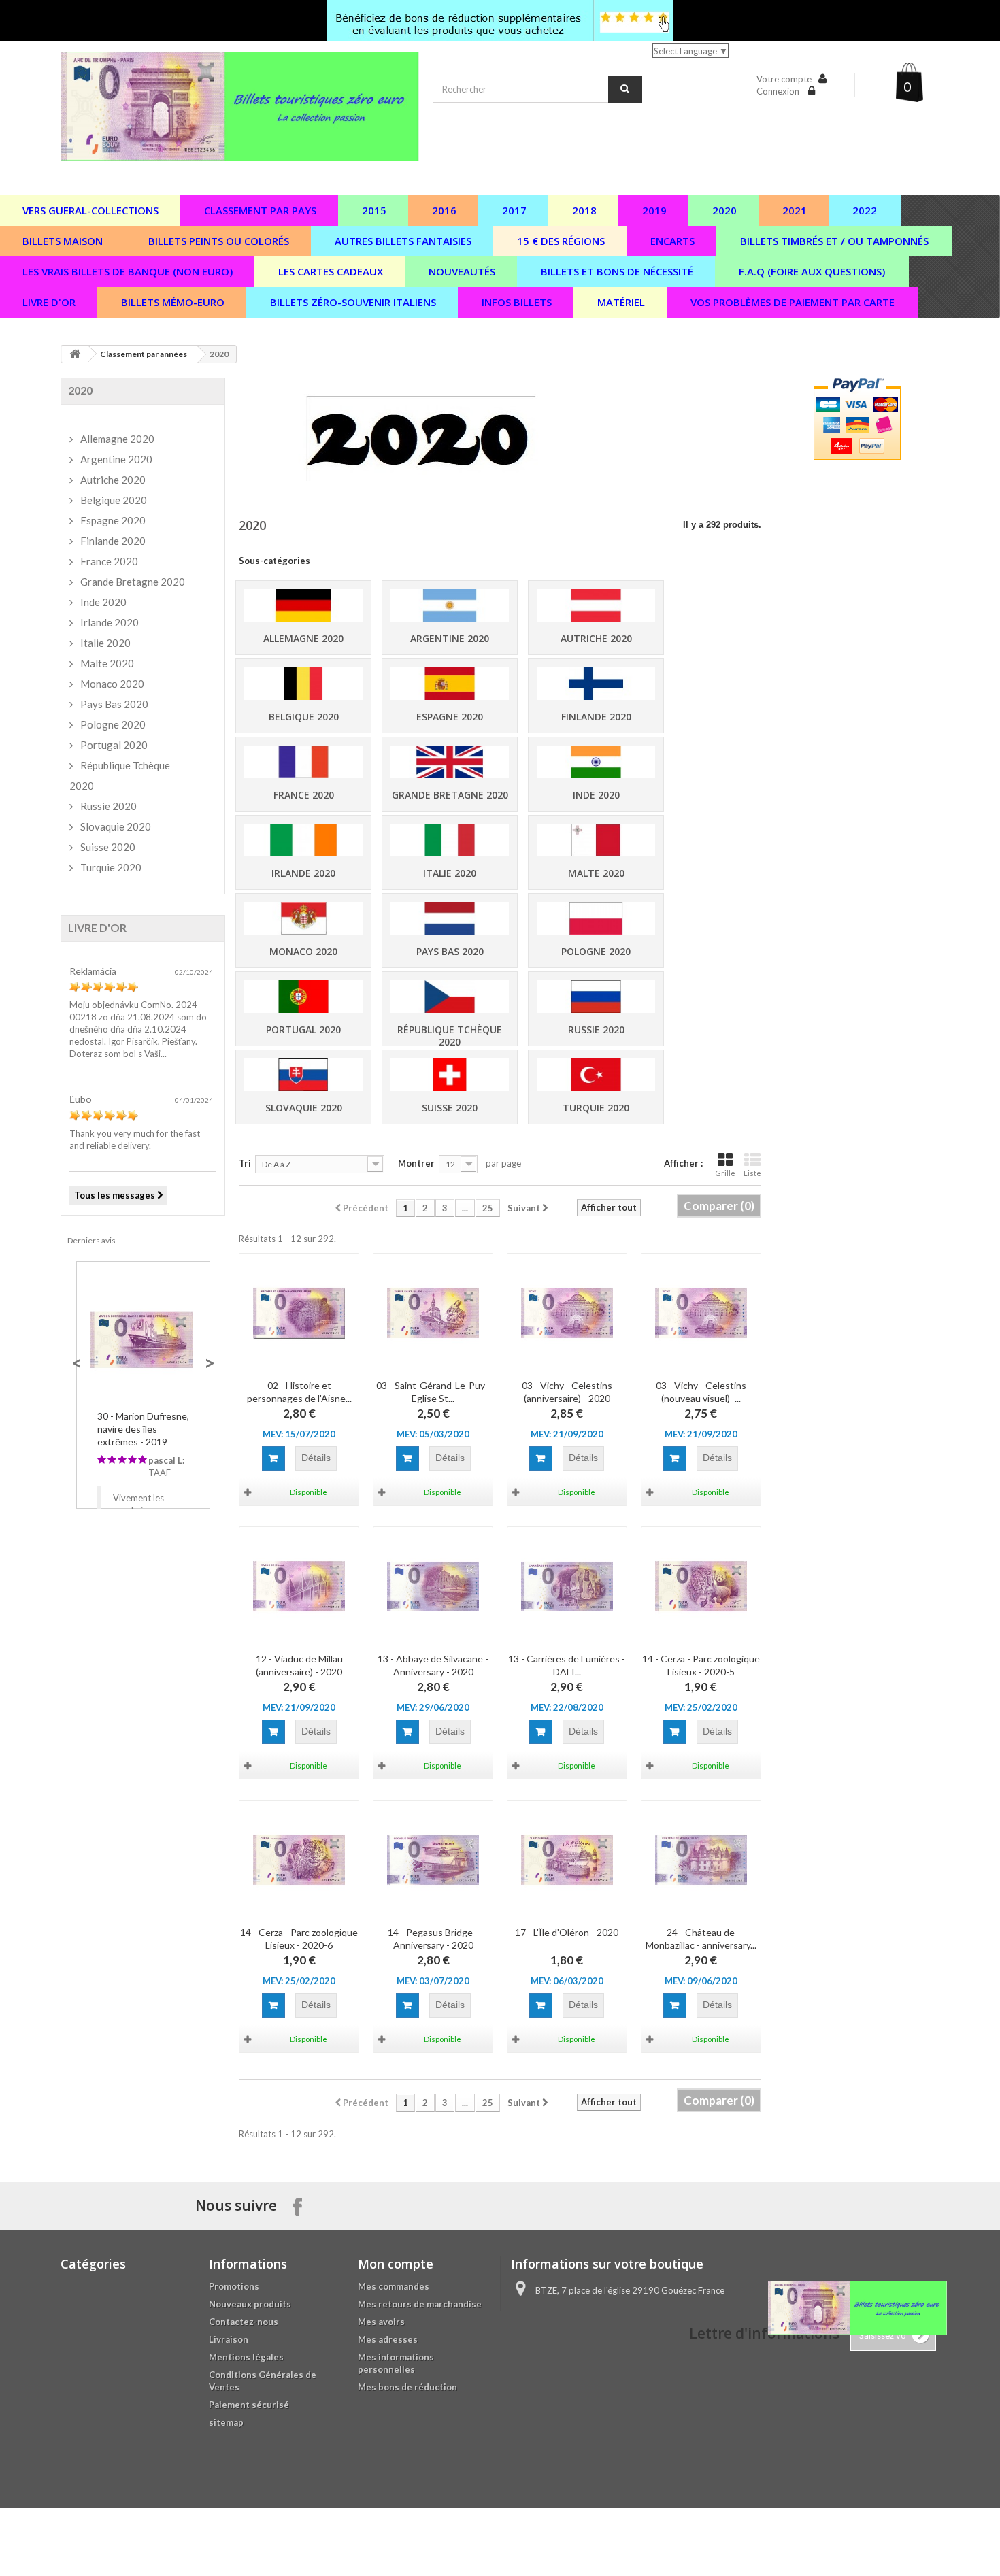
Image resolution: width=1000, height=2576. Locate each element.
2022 (865, 210)
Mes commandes (394, 2286)
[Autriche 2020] (596, 606)
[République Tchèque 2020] (450, 997)
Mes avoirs (381, 2322)
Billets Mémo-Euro (173, 302)
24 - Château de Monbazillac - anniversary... (701, 1939)
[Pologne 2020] (596, 919)
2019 (654, 210)
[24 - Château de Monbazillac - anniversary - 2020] (701, 1860)
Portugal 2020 (303, 1030)
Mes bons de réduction (407, 2387)
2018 (584, 210)
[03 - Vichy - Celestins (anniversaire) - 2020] (567, 1313)
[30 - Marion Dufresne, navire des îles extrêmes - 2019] (143, 1338)
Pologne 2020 (596, 951)
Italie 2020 (450, 873)
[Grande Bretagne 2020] (450, 762)
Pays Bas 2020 (450, 951)
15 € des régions (561, 241)
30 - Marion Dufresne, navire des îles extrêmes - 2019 (143, 1429)
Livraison (229, 2339)
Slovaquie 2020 (304, 1108)
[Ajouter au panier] (273, 1458)
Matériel (621, 302)
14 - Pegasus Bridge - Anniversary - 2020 (433, 1939)
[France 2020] (303, 762)
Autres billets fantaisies (403, 241)
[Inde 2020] (596, 762)
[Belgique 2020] (303, 684)
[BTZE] (240, 106)
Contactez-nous (244, 2322)
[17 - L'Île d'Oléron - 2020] (567, 1860)
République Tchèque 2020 (450, 1036)
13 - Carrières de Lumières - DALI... (567, 1665)
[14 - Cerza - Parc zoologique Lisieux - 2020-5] (701, 1587)
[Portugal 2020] (303, 997)
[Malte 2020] (596, 840)
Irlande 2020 (303, 873)
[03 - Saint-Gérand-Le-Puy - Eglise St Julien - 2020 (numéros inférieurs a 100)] (433, 1313)
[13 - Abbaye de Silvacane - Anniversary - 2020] (433, 1587)
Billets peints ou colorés (219, 241)
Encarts (672, 241)
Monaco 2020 (303, 951)
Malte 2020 (596, 873)
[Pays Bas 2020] (450, 919)
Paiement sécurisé (249, 2405)
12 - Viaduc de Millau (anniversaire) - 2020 (299, 1665)
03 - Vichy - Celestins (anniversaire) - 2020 (567, 1392)
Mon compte (396, 2264)
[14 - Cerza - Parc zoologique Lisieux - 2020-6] (299, 1860)
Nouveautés (462, 271)
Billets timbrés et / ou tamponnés (834, 241)
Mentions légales (246, 2357)
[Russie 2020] (596, 997)
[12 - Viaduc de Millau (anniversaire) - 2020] (299, 1587)
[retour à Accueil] (75, 354)
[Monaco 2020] (303, 919)
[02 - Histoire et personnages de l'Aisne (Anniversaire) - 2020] (299, 1313)
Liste (752, 1173)
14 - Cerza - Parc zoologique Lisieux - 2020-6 (299, 1939)
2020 (724, 210)
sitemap (226, 2422)
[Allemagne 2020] (303, 606)
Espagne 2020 (450, 717)
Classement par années (144, 354)
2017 (514, 210)
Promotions (234, 2286)
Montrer (416, 1163)
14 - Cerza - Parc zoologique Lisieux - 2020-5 (701, 1665)
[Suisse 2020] (450, 1075)
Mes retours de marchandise (420, 2304)
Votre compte (784, 79)
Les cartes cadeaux (331, 271)
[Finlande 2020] (596, 684)
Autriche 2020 (596, 638)
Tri (245, 1163)
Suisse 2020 (450, 1108)
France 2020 (304, 795)
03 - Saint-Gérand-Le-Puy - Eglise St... (433, 1392)
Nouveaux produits (250, 2304)
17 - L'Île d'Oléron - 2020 (567, 1932)
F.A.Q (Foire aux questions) (812, 271)
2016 (444, 210)
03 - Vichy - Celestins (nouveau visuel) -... (701, 1392)
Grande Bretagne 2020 (450, 795)
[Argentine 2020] (450, 606)
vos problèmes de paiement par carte (793, 302)
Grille (725, 1173)
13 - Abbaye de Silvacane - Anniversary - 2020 (433, 1665)
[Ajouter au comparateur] (249, 1492)
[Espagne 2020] (450, 684)
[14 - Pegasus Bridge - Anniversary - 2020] (433, 1860)
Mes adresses (388, 2339)
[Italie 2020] (450, 840)
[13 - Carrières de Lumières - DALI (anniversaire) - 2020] (567, 1587)
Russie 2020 (596, 1030)
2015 (374, 210)
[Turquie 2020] (596, 1075)
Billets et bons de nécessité (617, 271)
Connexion (779, 91)
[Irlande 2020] (303, 840)
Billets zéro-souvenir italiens (353, 302)
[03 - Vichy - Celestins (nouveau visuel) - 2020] (701, 1313)
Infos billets (517, 302)
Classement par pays (260, 210)
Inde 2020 (596, 795)
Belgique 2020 (304, 717)
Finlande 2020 (596, 717)
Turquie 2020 (596, 1108)
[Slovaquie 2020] (303, 1075)
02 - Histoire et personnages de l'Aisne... (299, 1392)
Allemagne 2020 (303, 638)
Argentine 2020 (450, 638)
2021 (795, 210)
